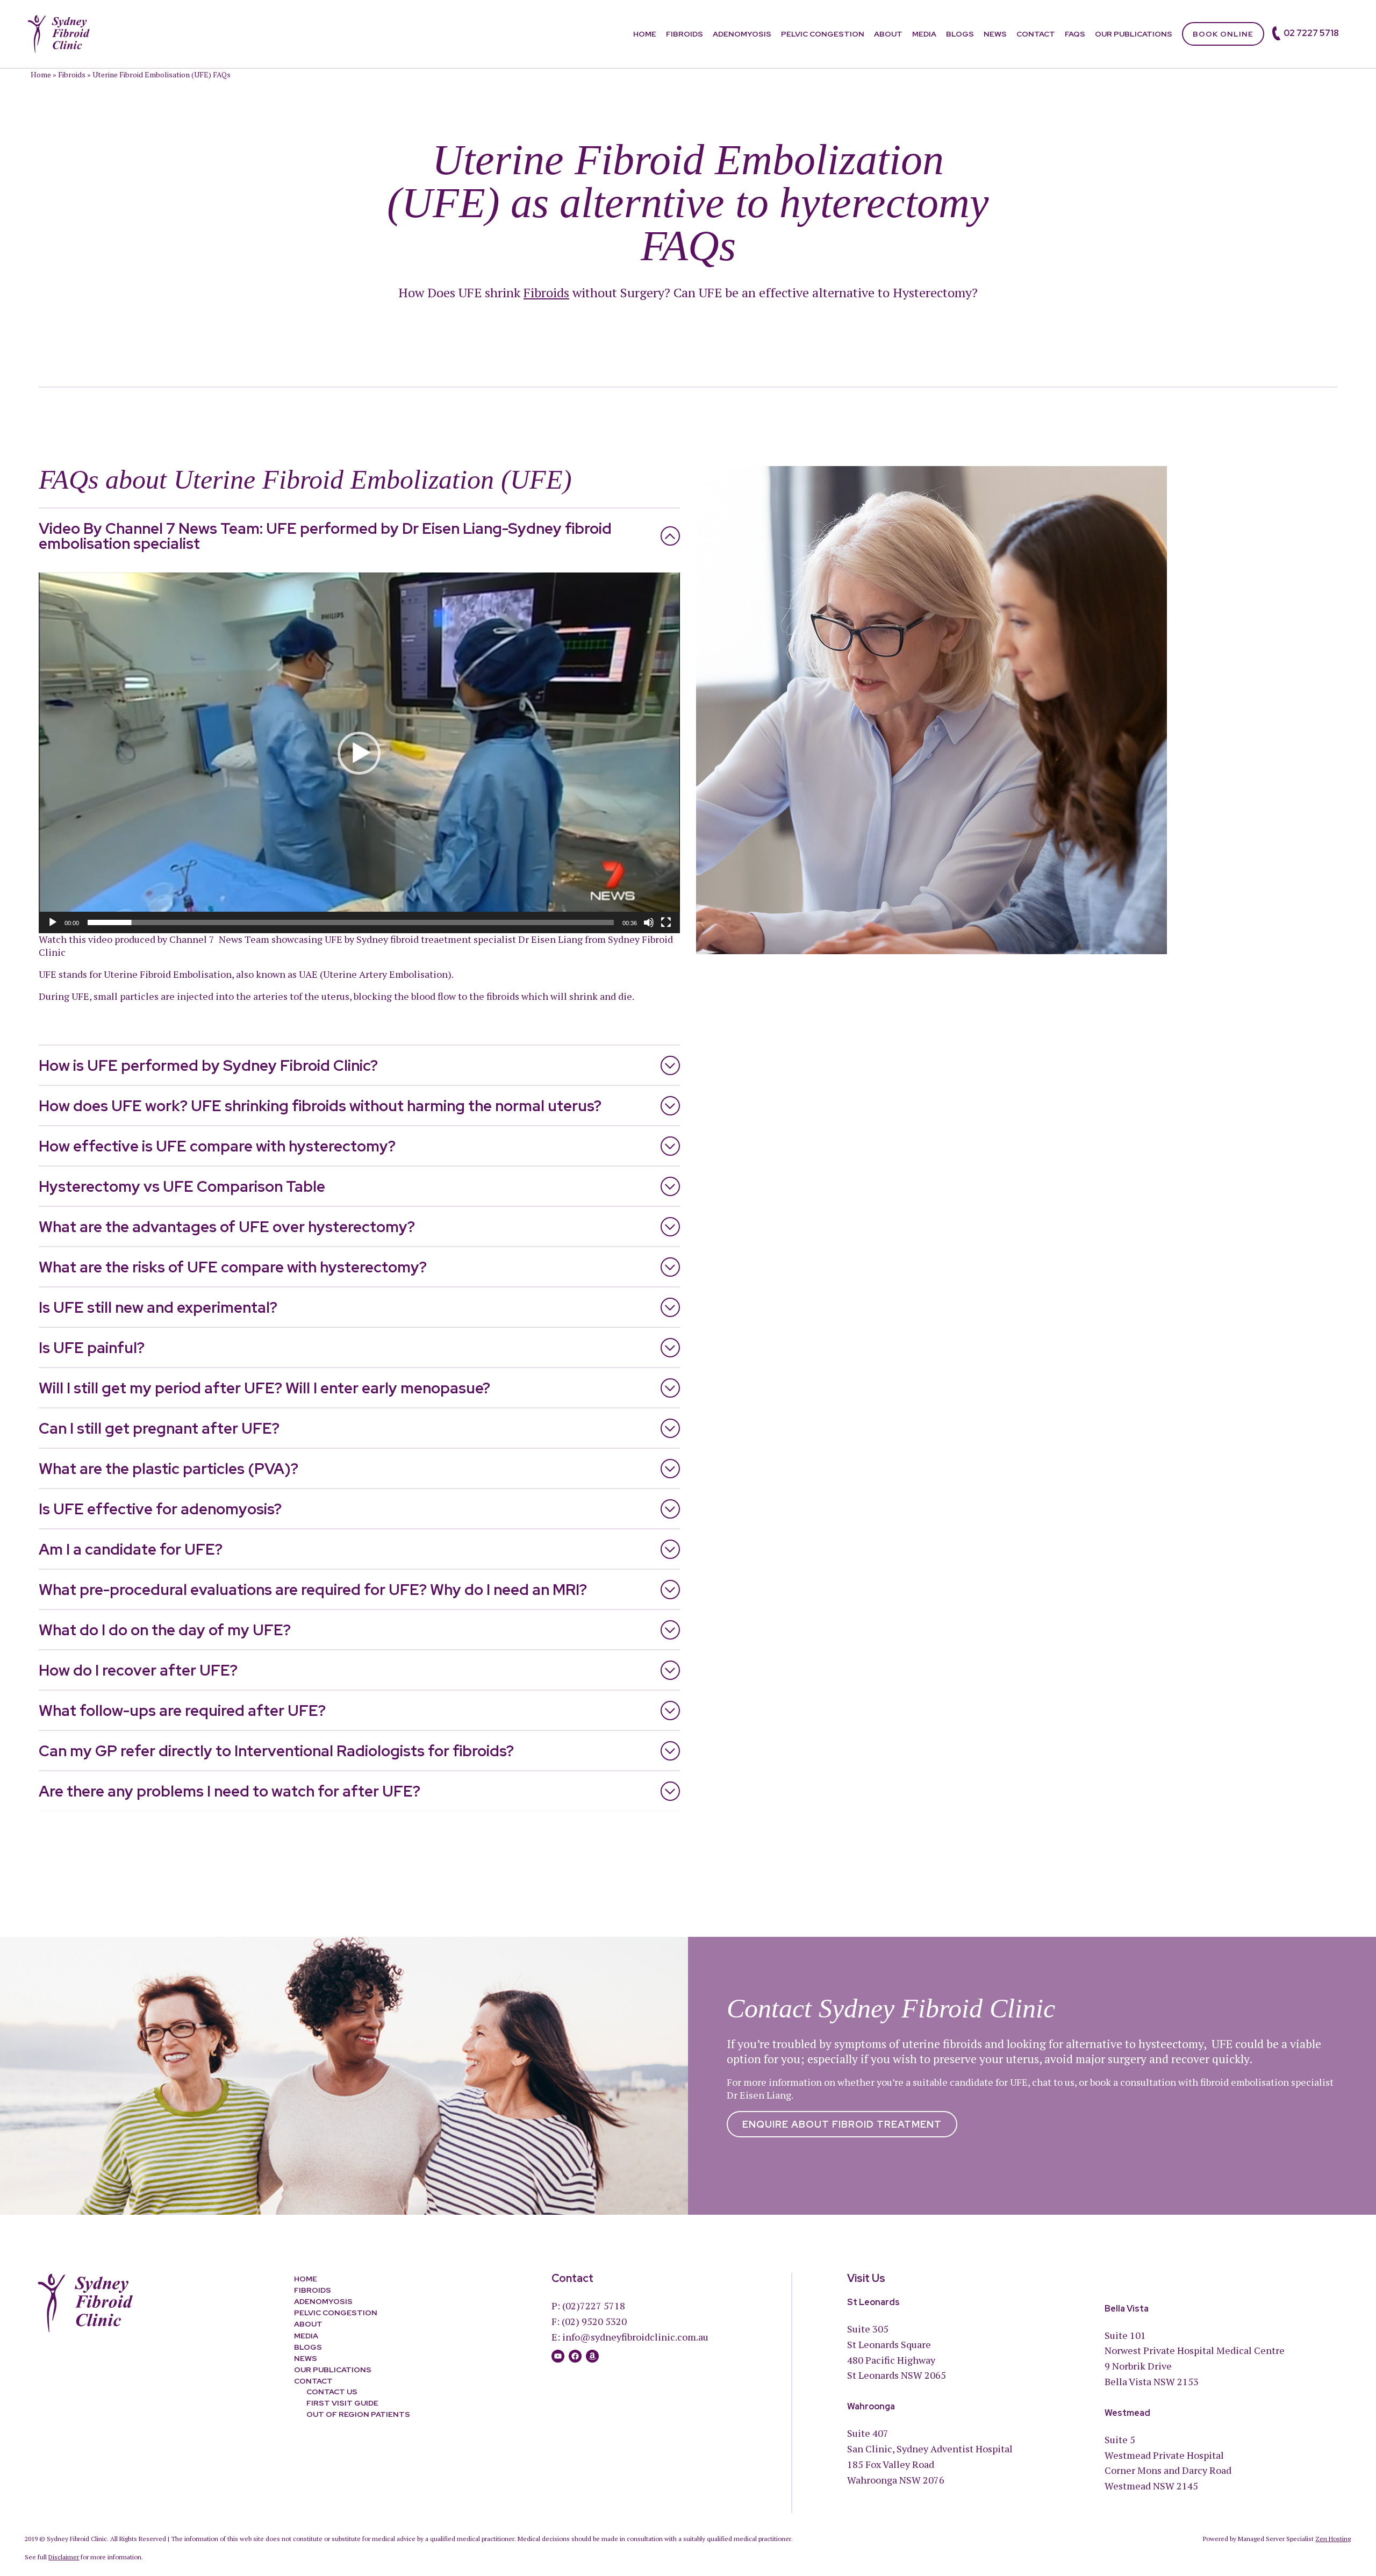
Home (645, 34)
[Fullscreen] (666, 922)
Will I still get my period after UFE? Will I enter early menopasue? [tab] (264, 1388)
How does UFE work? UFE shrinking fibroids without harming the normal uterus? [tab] (320, 1106)
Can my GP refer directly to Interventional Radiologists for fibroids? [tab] (276, 1751)
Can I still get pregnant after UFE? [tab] (159, 1428)
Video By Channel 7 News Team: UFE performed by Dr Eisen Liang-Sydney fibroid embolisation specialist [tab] (325, 536)
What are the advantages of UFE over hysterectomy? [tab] (227, 1227)
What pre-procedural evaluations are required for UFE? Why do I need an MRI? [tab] (313, 1590)
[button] (359, 753)
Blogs (960, 34)
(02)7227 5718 (594, 2306)
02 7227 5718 (1311, 33)
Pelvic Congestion (823, 34)
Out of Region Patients (358, 2414)
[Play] (53, 922)
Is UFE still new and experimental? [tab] (158, 1307)
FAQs (1075, 34)
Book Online (1223, 34)
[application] (359, 753)
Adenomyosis (742, 34)
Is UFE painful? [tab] (92, 1348)
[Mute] (649, 922)
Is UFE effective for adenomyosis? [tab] (160, 1509)
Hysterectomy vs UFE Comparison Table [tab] (182, 1186)
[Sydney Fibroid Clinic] (59, 33)
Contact (1036, 34)
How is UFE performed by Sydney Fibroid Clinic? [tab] (208, 1065)
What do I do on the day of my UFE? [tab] (165, 1630)
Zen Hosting (1333, 2539)
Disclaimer (64, 2557)
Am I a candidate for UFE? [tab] (131, 1549)
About (888, 34)
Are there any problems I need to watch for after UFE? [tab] (230, 1791)
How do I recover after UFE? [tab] (138, 1670)
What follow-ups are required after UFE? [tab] (182, 1711)
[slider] (351, 922)
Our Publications (1134, 34)
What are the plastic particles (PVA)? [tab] (169, 1469)
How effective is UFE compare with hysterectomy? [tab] (217, 1146)
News (995, 34)
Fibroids (685, 34)
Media (924, 34)
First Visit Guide (342, 2403)
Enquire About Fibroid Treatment (842, 2124)
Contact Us (332, 2392)
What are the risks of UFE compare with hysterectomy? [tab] (233, 1267)
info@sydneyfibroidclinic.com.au (635, 2337)
